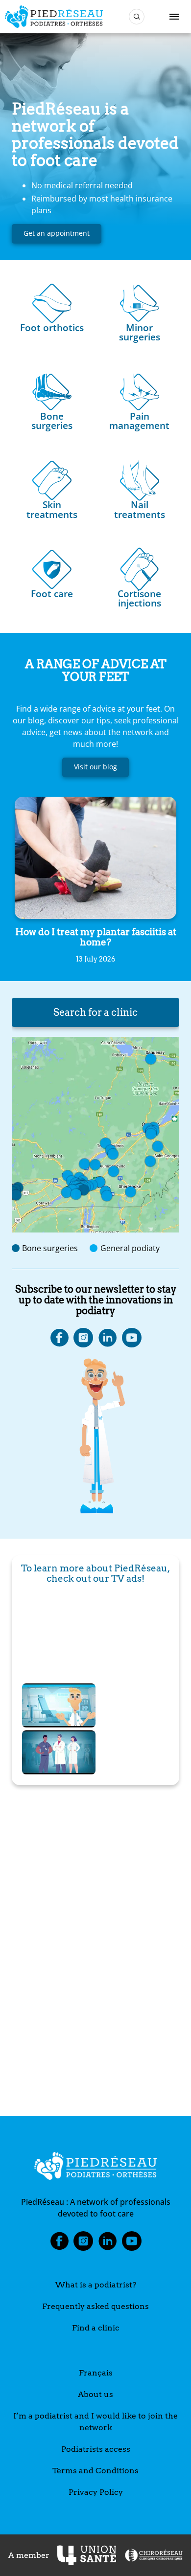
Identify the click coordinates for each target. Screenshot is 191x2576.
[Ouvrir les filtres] (137, 17)
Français (96, 2373)
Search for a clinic (95, 1012)
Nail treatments (140, 509)
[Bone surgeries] (52, 389)
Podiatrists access (96, 2449)
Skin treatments (52, 509)
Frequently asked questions (95, 2306)
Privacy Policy (96, 2492)
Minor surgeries (140, 332)
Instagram (83, 2244)
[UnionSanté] (87, 2555)
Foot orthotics (52, 327)
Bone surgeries (52, 421)
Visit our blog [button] (95, 767)
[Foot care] (52, 567)
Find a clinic (96, 2328)
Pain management (139, 421)
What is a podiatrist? (96, 2285)
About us (95, 2394)
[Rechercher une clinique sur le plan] (95, 1135)
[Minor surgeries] (140, 301)
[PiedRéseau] (95, 2168)
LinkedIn (108, 2244)
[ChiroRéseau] (153, 2555)
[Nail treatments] (140, 478)
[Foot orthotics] (52, 301)
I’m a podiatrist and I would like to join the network (95, 2422)
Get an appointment (57, 233)
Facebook (59, 2244)
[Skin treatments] (52, 478)
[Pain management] (140, 389)
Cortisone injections (139, 598)
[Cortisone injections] (140, 567)
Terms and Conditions (95, 2471)
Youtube (132, 2244)
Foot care (52, 594)
